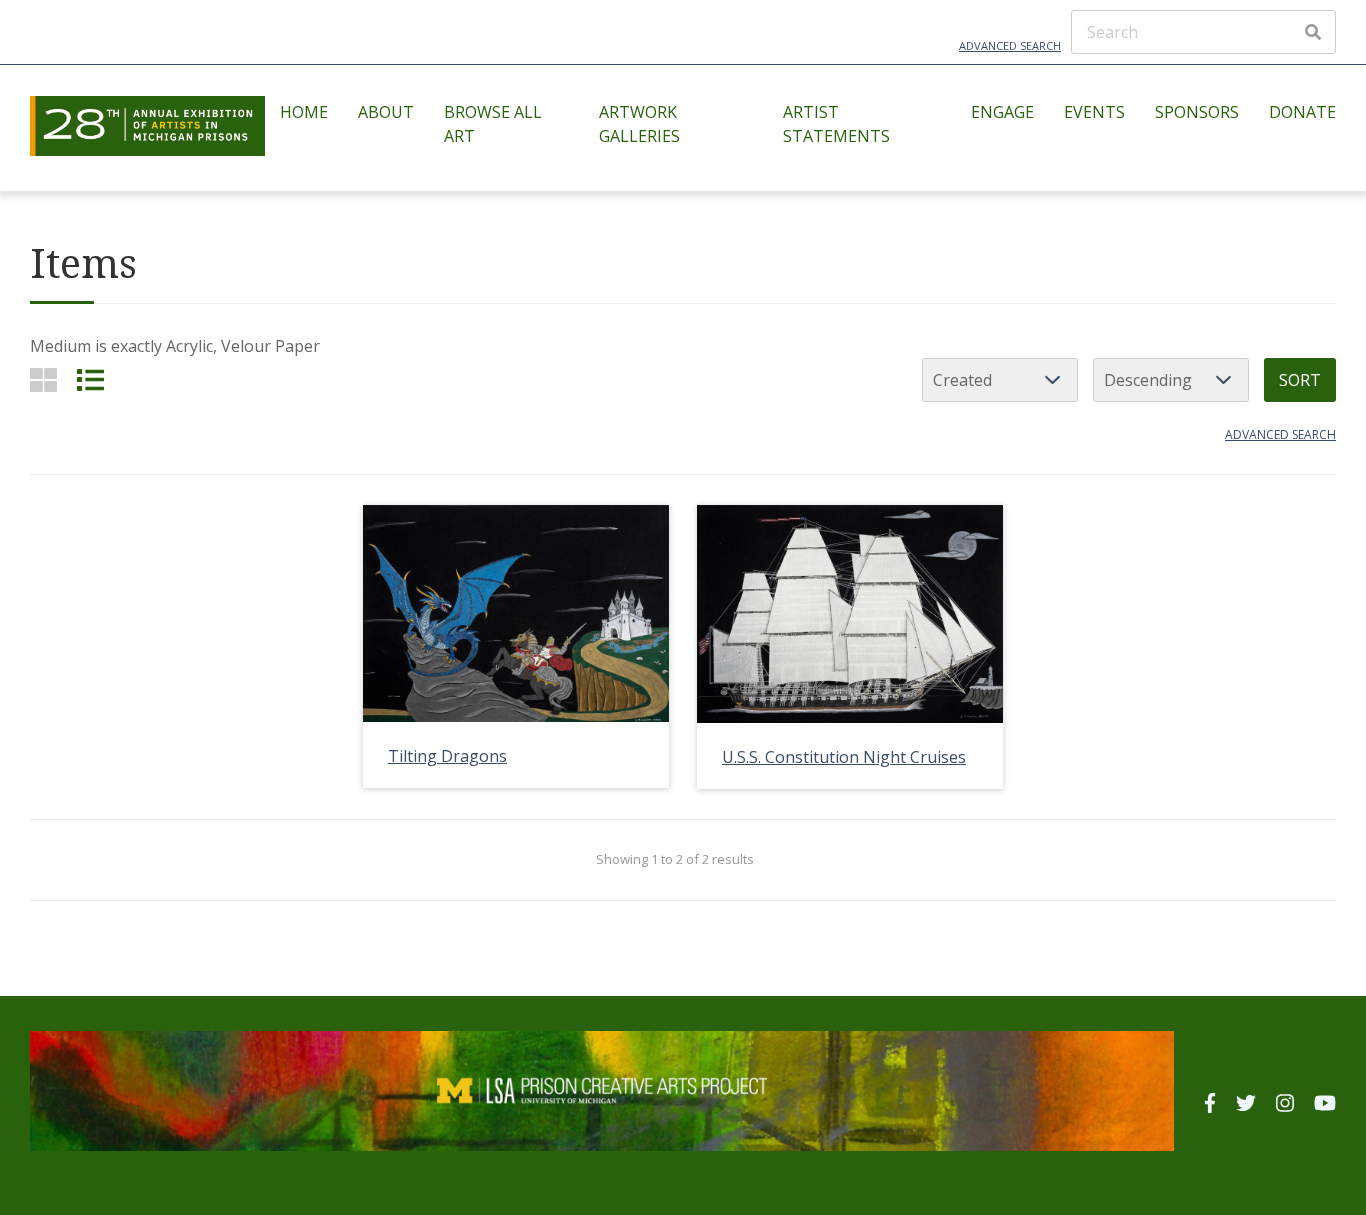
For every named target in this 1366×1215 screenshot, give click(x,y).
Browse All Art (493, 124)
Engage (1002, 112)
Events (1094, 112)
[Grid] (43, 379)
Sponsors (1197, 112)
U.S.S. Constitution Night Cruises (844, 757)
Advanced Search (1010, 45)
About (386, 112)
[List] (90, 379)
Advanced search (1280, 434)
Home (304, 112)
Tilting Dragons (447, 756)
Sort (1300, 380)
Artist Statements (836, 124)
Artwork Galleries (639, 124)
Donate (1302, 112)
